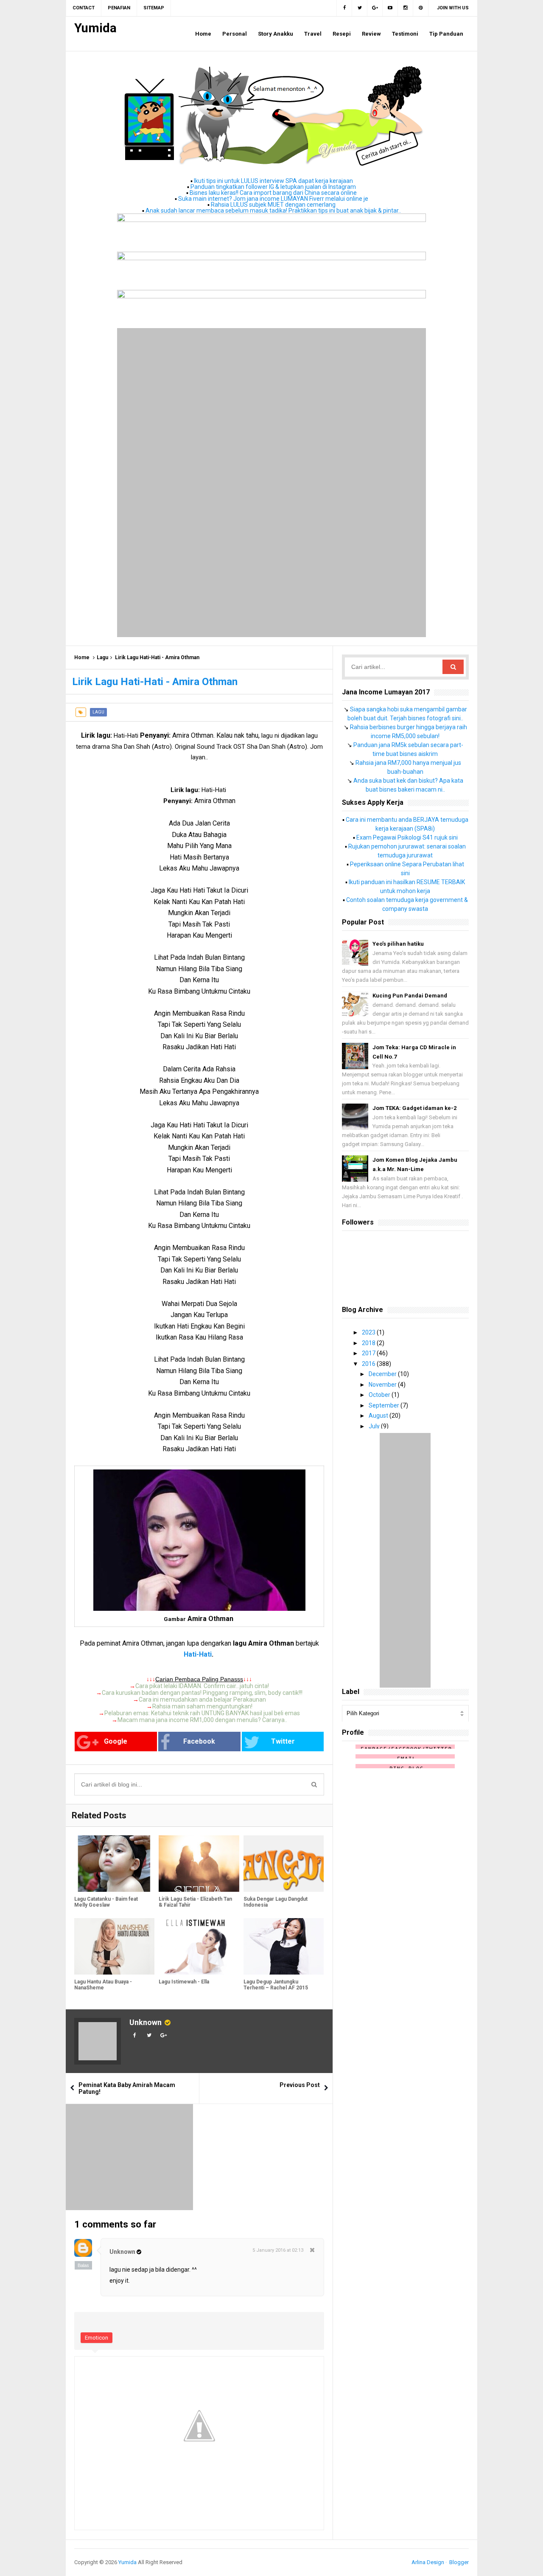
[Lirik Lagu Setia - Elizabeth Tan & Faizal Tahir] (199, 1864)
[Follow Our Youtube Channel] (390, 8)
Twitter (283, 1741)
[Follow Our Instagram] (406, 8)
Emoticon (97, 2338)
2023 (369, 1332)
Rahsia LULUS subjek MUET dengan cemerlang (273, 205)
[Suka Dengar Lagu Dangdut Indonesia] (284, 1864)
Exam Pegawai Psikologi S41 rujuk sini (407, 837)
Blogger (459, 2562)
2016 (369, 1364)
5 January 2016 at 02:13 (278, 2250)
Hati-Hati (198, 1654)
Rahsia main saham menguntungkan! (202, 1706)
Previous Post (300, 2085)
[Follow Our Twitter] (360, 8)
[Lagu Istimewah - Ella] (199, 1946)
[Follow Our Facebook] (344, 8)
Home (82, 657)
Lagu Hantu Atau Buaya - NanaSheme (103, 1985)
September (385, 1405)
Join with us (453, 8)
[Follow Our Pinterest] (421, 8)
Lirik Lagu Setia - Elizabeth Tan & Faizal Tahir (195, 1902)
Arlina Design (428, 2562)
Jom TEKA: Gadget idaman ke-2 (414, 1108)
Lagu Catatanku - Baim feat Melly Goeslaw (106, 1902)
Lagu (102, 657)
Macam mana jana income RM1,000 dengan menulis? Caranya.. (202, 1720)
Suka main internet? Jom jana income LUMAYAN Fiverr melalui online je (273, 199)
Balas (83, 2265)
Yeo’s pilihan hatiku (398, 944)
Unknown (146, 2022)
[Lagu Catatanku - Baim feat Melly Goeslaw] (114, 1864)
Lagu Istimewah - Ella (184, 1982)
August (379, 1416)
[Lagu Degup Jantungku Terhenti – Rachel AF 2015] (284, 1946)
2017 (369, 1353)
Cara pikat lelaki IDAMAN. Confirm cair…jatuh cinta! (202, 1686)
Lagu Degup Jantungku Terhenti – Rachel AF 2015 (276, 1985)
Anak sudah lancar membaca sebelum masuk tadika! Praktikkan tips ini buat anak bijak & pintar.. (273, 211)
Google (116, 1741)
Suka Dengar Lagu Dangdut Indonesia (276, 1902)
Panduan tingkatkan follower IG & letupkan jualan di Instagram (273, 187)
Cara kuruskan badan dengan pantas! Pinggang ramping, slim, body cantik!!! (202, 1693)
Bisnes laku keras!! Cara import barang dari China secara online (273, 193)
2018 (369, 1343)
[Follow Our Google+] (375, 8)
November (383, 1385)
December (383, 1374)
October (380, 1395)
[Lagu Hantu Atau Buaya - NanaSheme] (114, 1946)
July (375, 1426)
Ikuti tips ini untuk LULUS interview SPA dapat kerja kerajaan (273, 181)
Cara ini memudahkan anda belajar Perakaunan (202, 1700)
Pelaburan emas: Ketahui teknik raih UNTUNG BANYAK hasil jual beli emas (202, 1713)
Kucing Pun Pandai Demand (410, 996)
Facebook (199, 1741)
